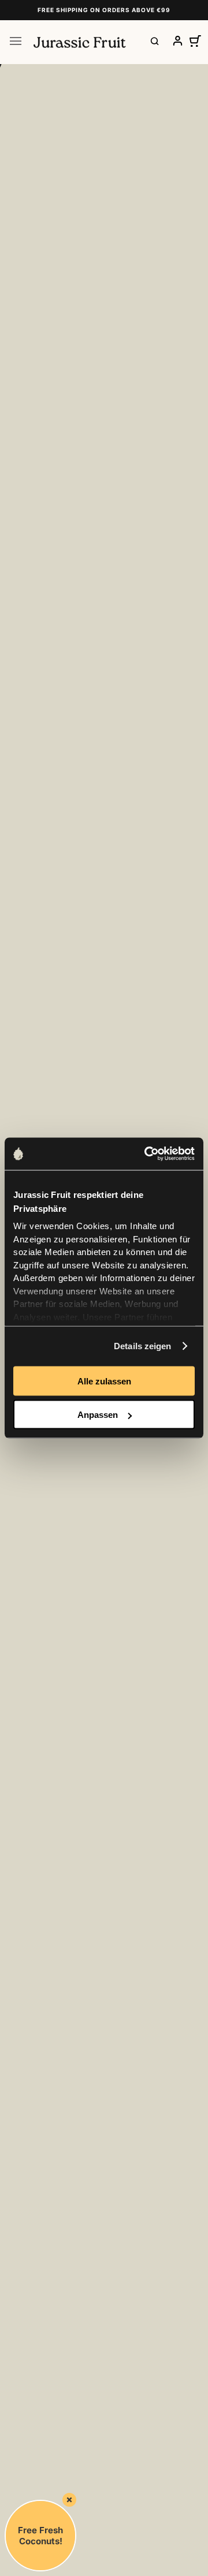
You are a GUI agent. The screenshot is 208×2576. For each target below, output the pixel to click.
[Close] (69, 2500)
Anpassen (98, 1415)
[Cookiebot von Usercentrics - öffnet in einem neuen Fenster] (147, 1154)
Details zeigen (142, 1346)
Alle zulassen (104, 1381)
